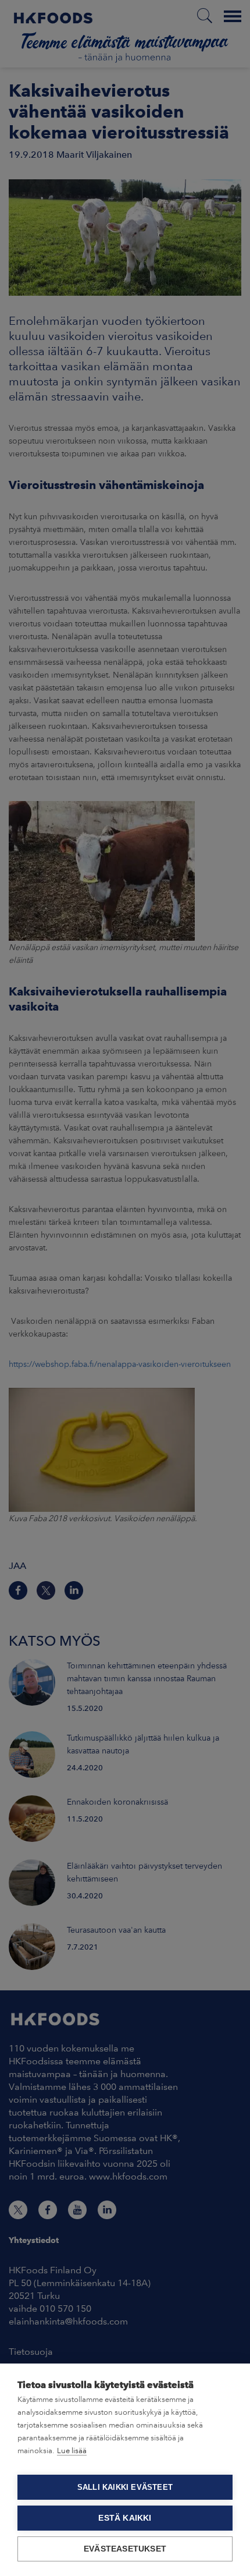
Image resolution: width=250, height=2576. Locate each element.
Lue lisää (72, 2451)
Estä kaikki (125, 2518)
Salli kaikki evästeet (125, 2487)
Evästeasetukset (125, 2549)
